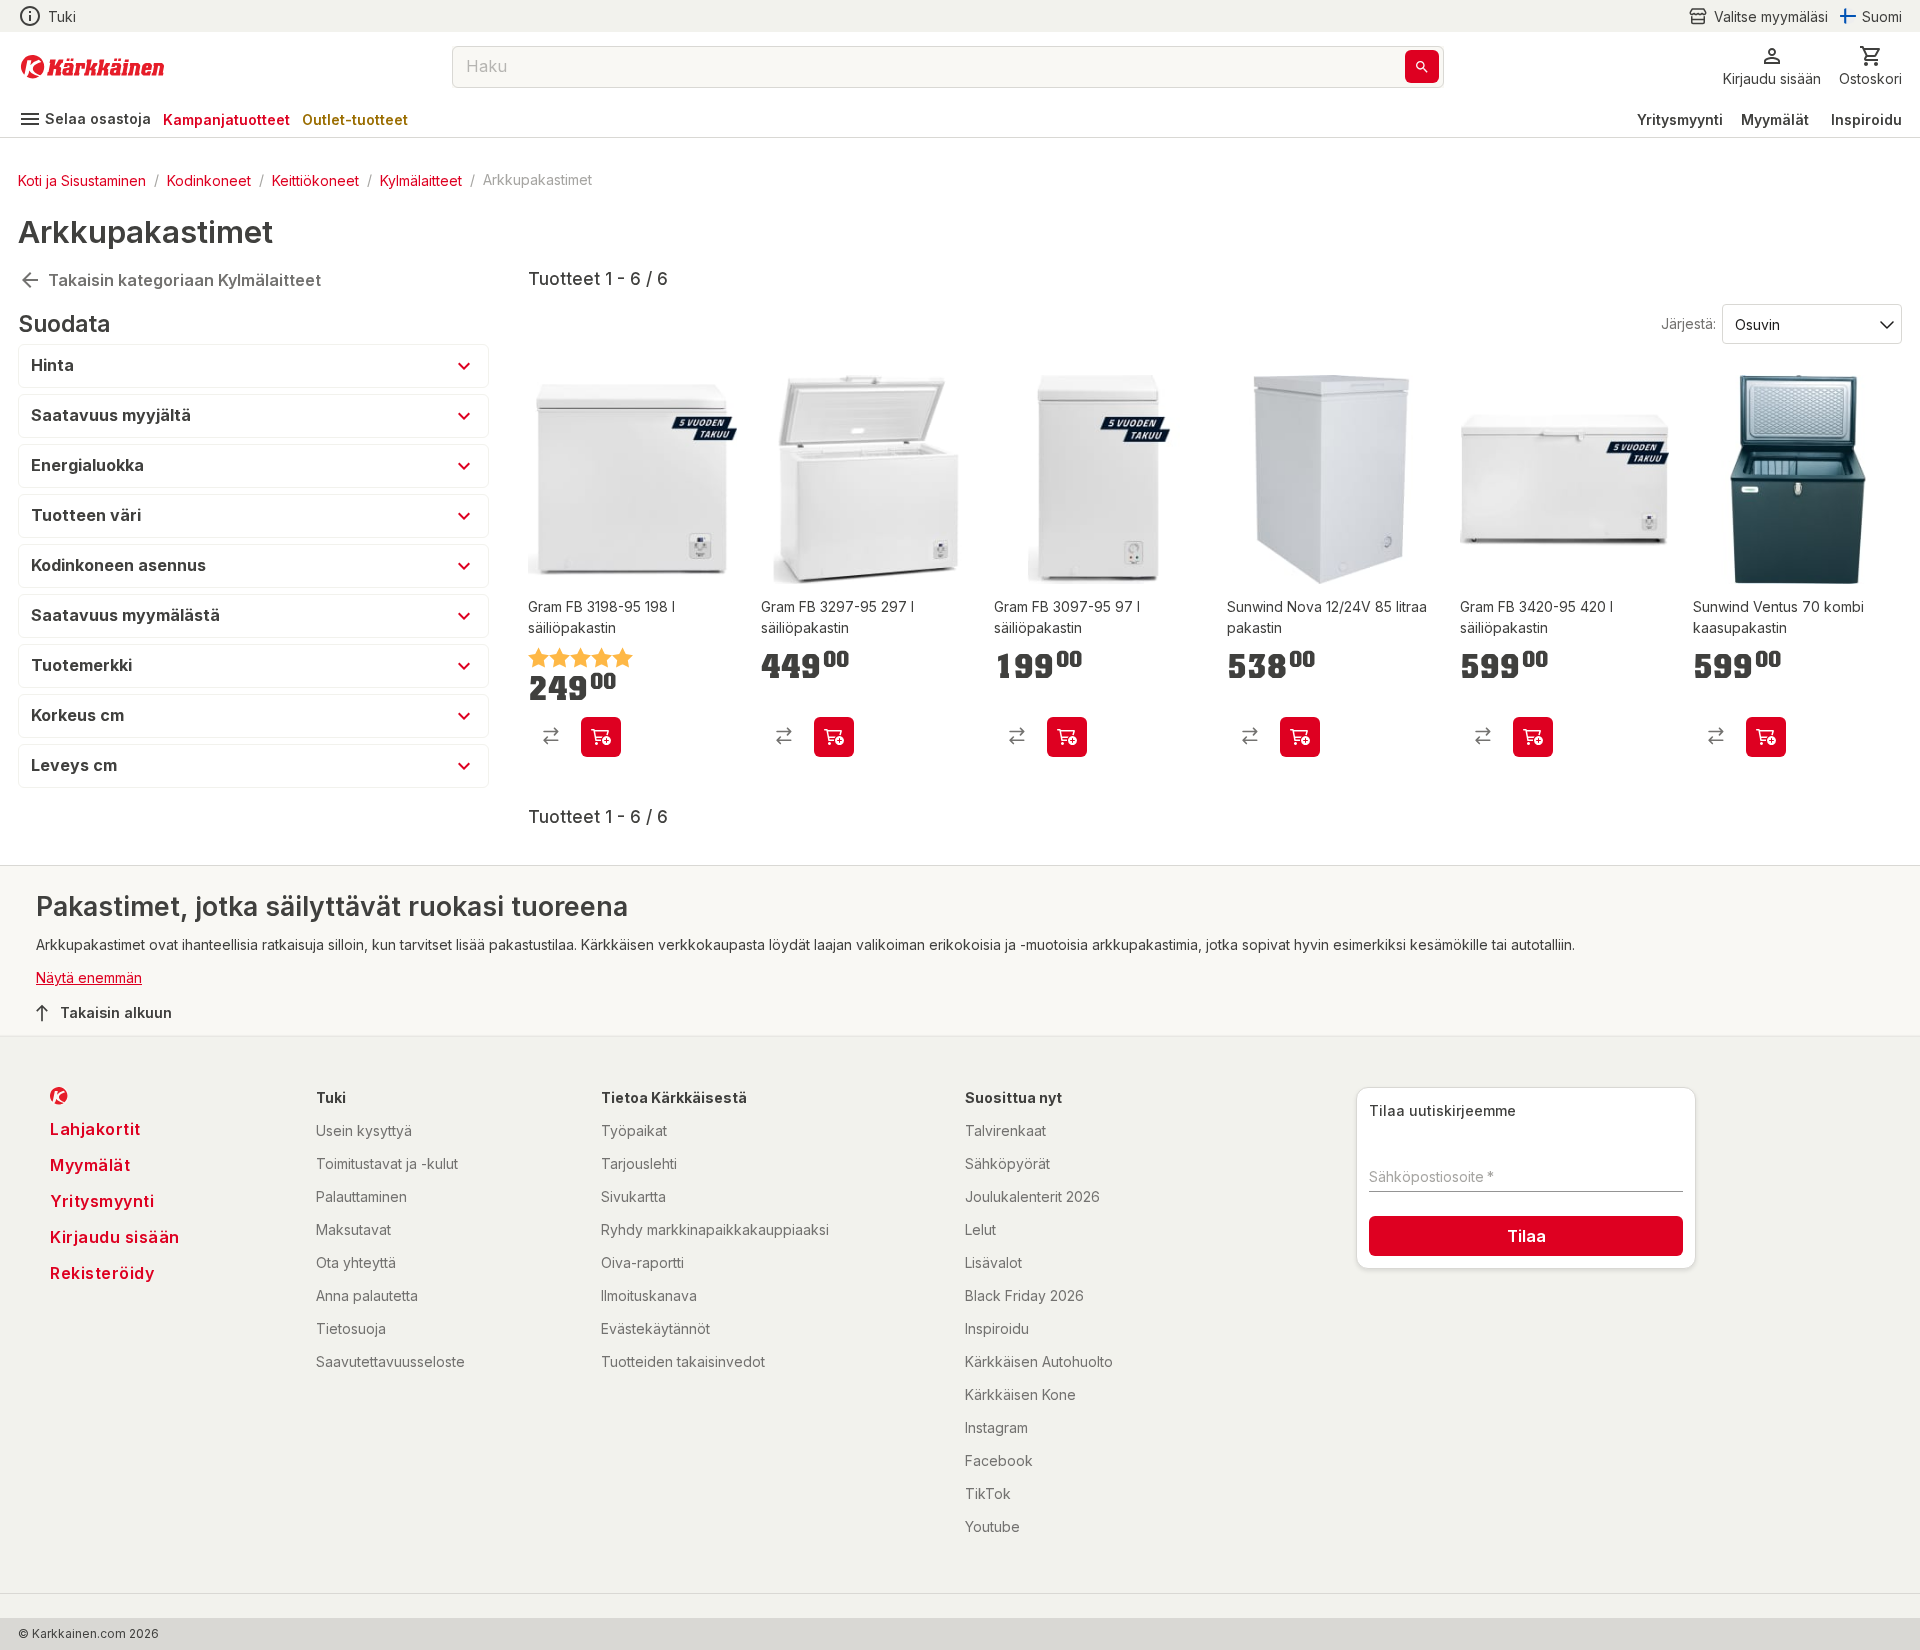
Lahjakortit (95, 1129)
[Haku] (1422, 66)
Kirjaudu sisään (115, 1237)
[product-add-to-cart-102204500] (1766, 737)
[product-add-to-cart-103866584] (834, 737)
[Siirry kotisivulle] (92, 67)
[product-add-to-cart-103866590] (1067, 737)
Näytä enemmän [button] (89, 977)
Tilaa (1526, 1236)
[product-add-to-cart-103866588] (1533, 737)
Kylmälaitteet (421, 179)
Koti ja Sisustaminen (82, 179)
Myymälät (1775, 119)
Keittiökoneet (315, 179)
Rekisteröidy (102, 1273)
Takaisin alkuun (116, 1012)
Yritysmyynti (1680, 119)
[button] (1758, 16)
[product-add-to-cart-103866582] (601, 737)
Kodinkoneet (209, 179)
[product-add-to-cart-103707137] (1300, 737)
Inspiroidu (1866, 119)
